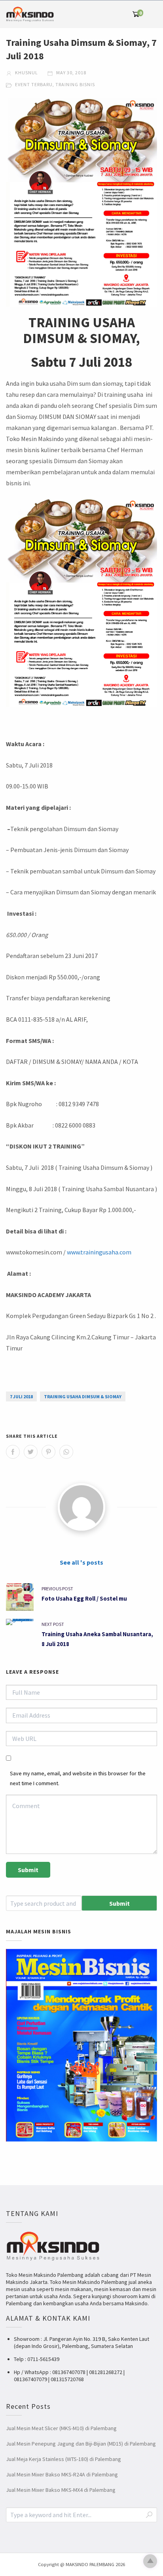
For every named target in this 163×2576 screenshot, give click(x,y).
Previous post (57, 1589)
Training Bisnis (75, 84)
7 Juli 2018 (21, 1396)
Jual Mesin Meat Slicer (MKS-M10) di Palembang (61, 2428)
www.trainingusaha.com (99, 1252)
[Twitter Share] (31, 1452)
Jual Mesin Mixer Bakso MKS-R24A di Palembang (62, 2474)
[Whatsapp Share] (66, 1452)
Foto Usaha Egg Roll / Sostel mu (84, 1598)
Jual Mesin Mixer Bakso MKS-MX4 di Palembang (61, 2490)
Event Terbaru (34, 84)
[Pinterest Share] (48, 1452)
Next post (53, 1624)
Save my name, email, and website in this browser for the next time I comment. (78, 1778)
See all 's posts (81, 1562)
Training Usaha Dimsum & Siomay (83, 1396)
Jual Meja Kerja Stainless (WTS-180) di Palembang (63, 2459)
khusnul (26, 73)
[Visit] (81, 1507)
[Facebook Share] (13, 1452)
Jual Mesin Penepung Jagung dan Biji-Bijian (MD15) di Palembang (81, 2444)
